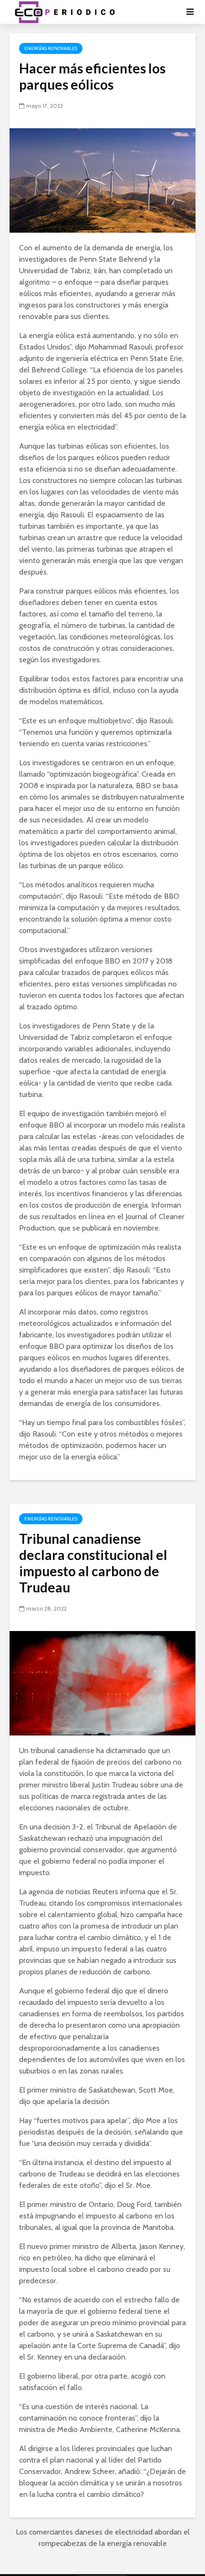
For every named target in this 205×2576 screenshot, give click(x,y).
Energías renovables (51, 48)
